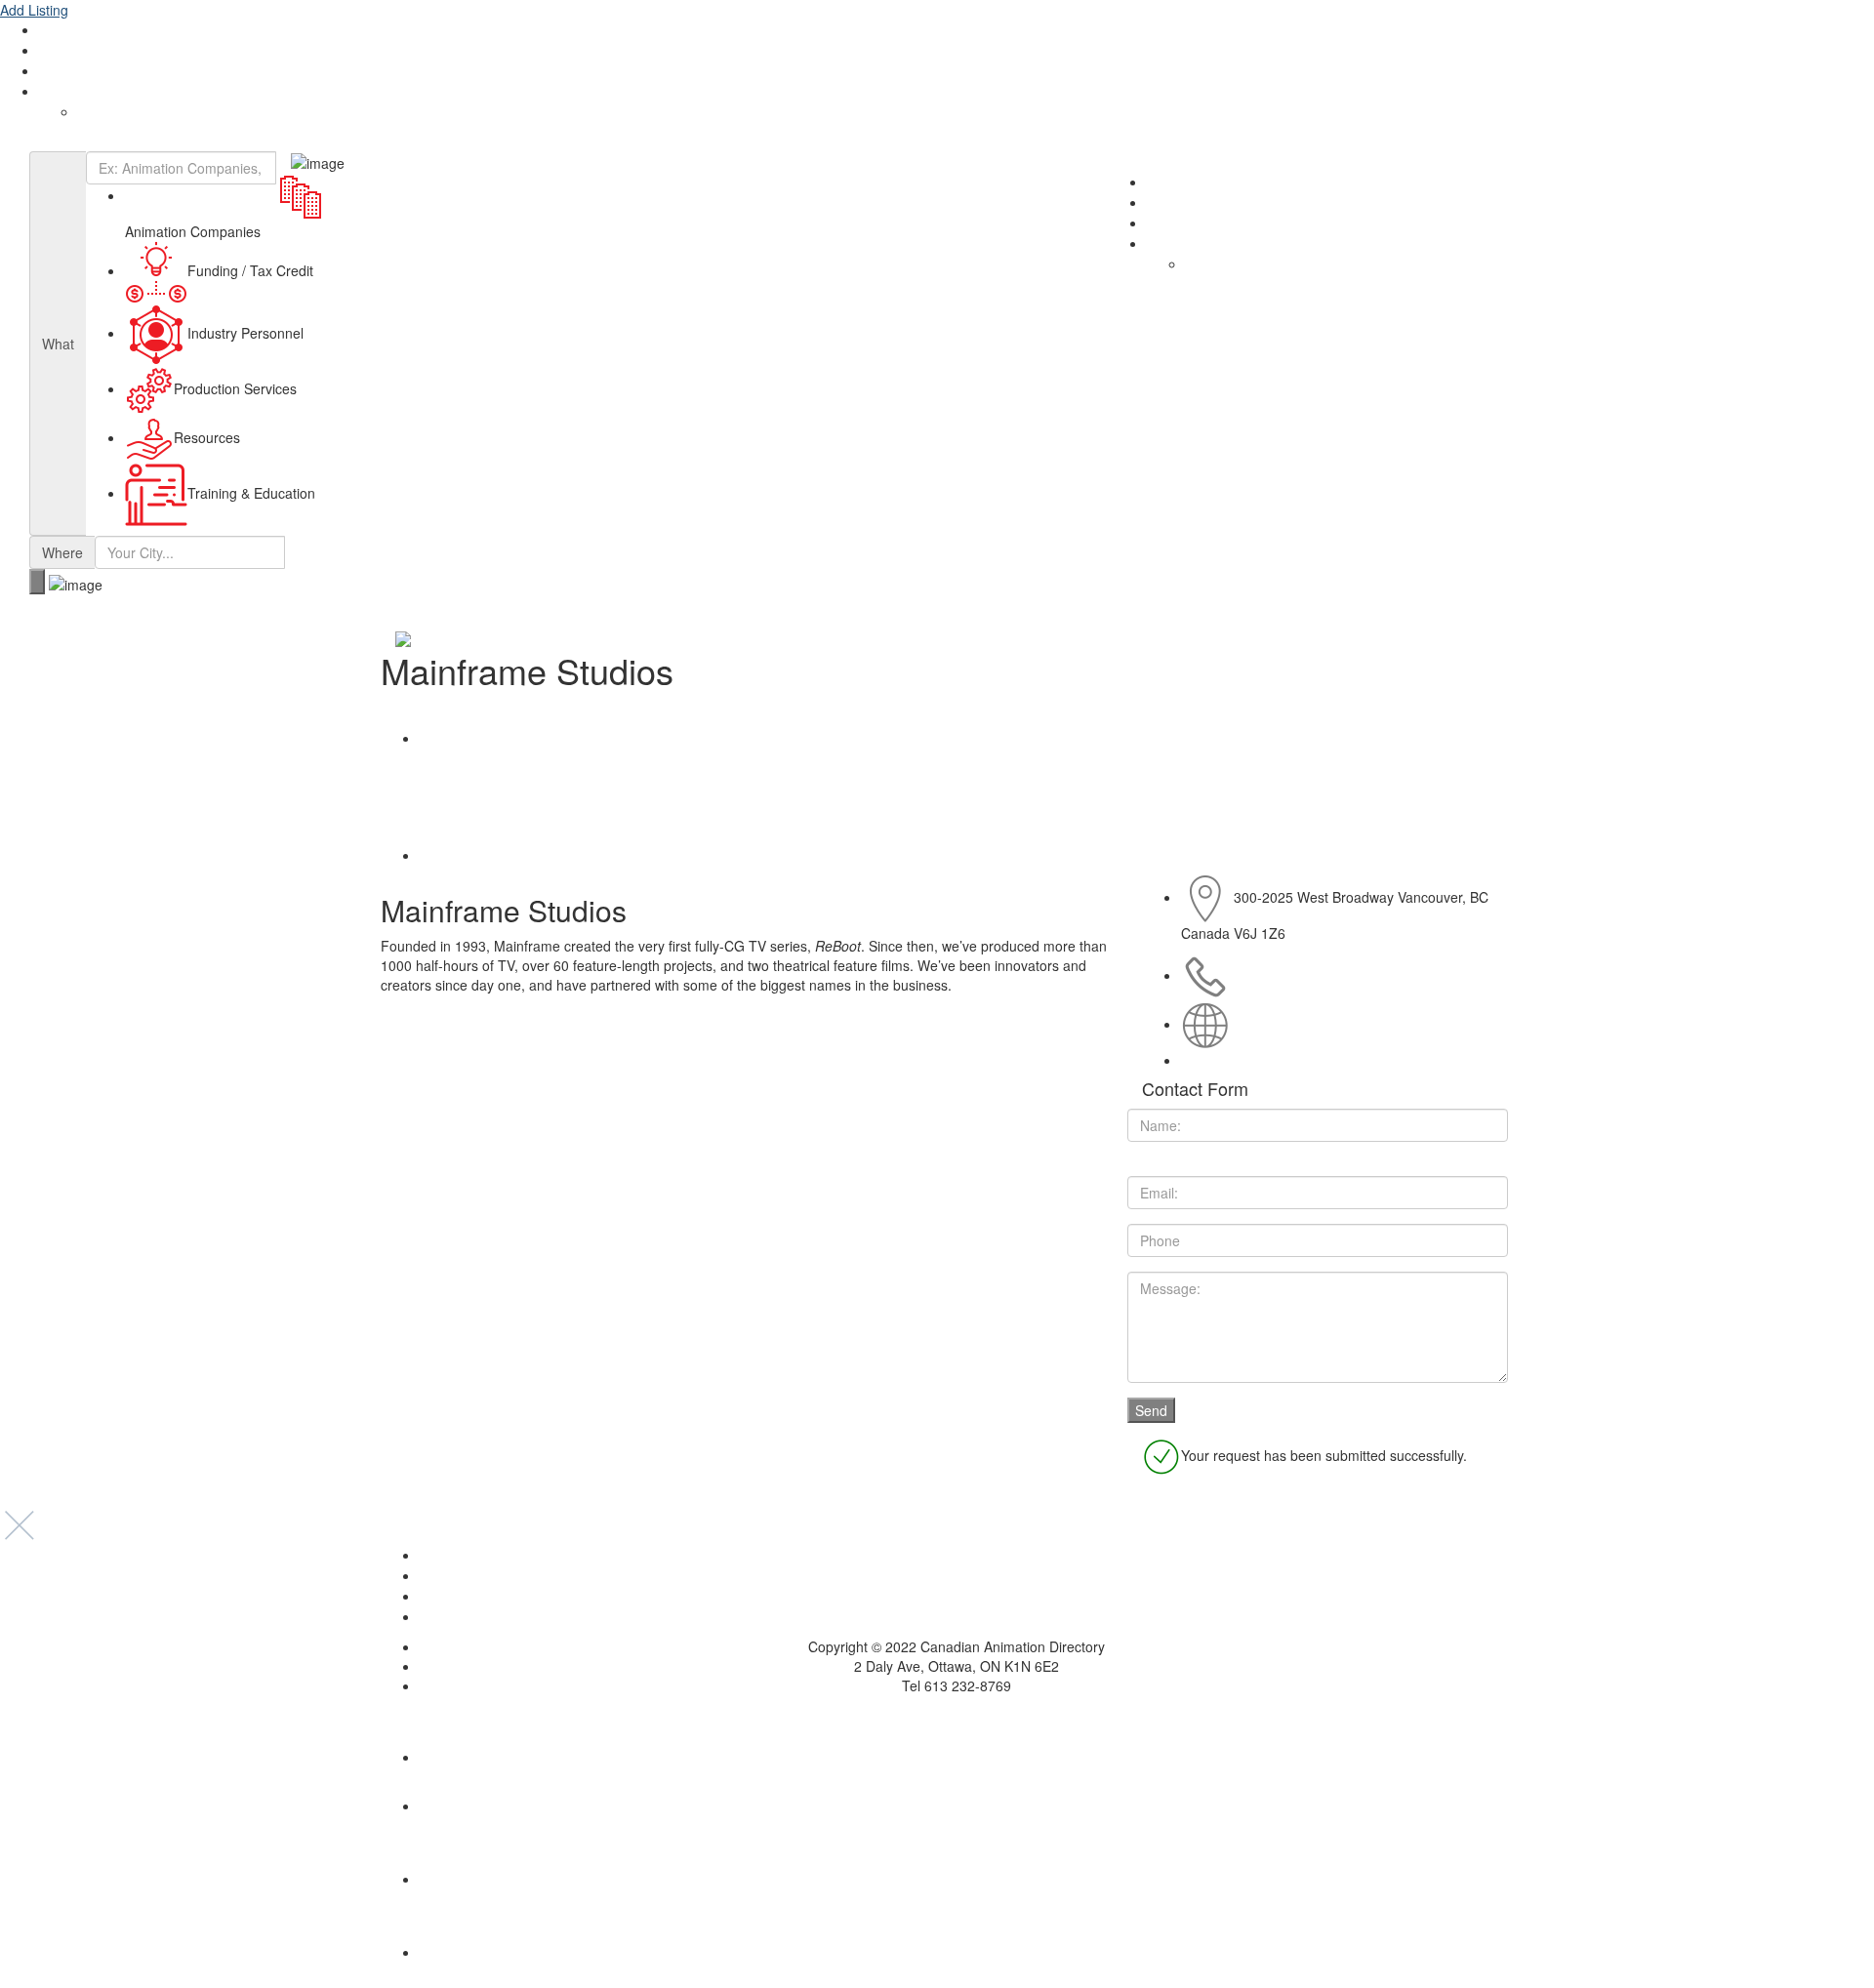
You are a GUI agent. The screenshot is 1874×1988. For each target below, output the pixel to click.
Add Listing (34, 10)
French (99, 112)
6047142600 (1273, 975)
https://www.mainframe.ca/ (1315, 1024)
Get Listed (70, 51)
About (58, 30)
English (61, 92)
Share (451, 738)
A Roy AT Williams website (937, 1715)
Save (448, 855)
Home (957, 1556)
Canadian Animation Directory (107, 142)
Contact (63, 71)
